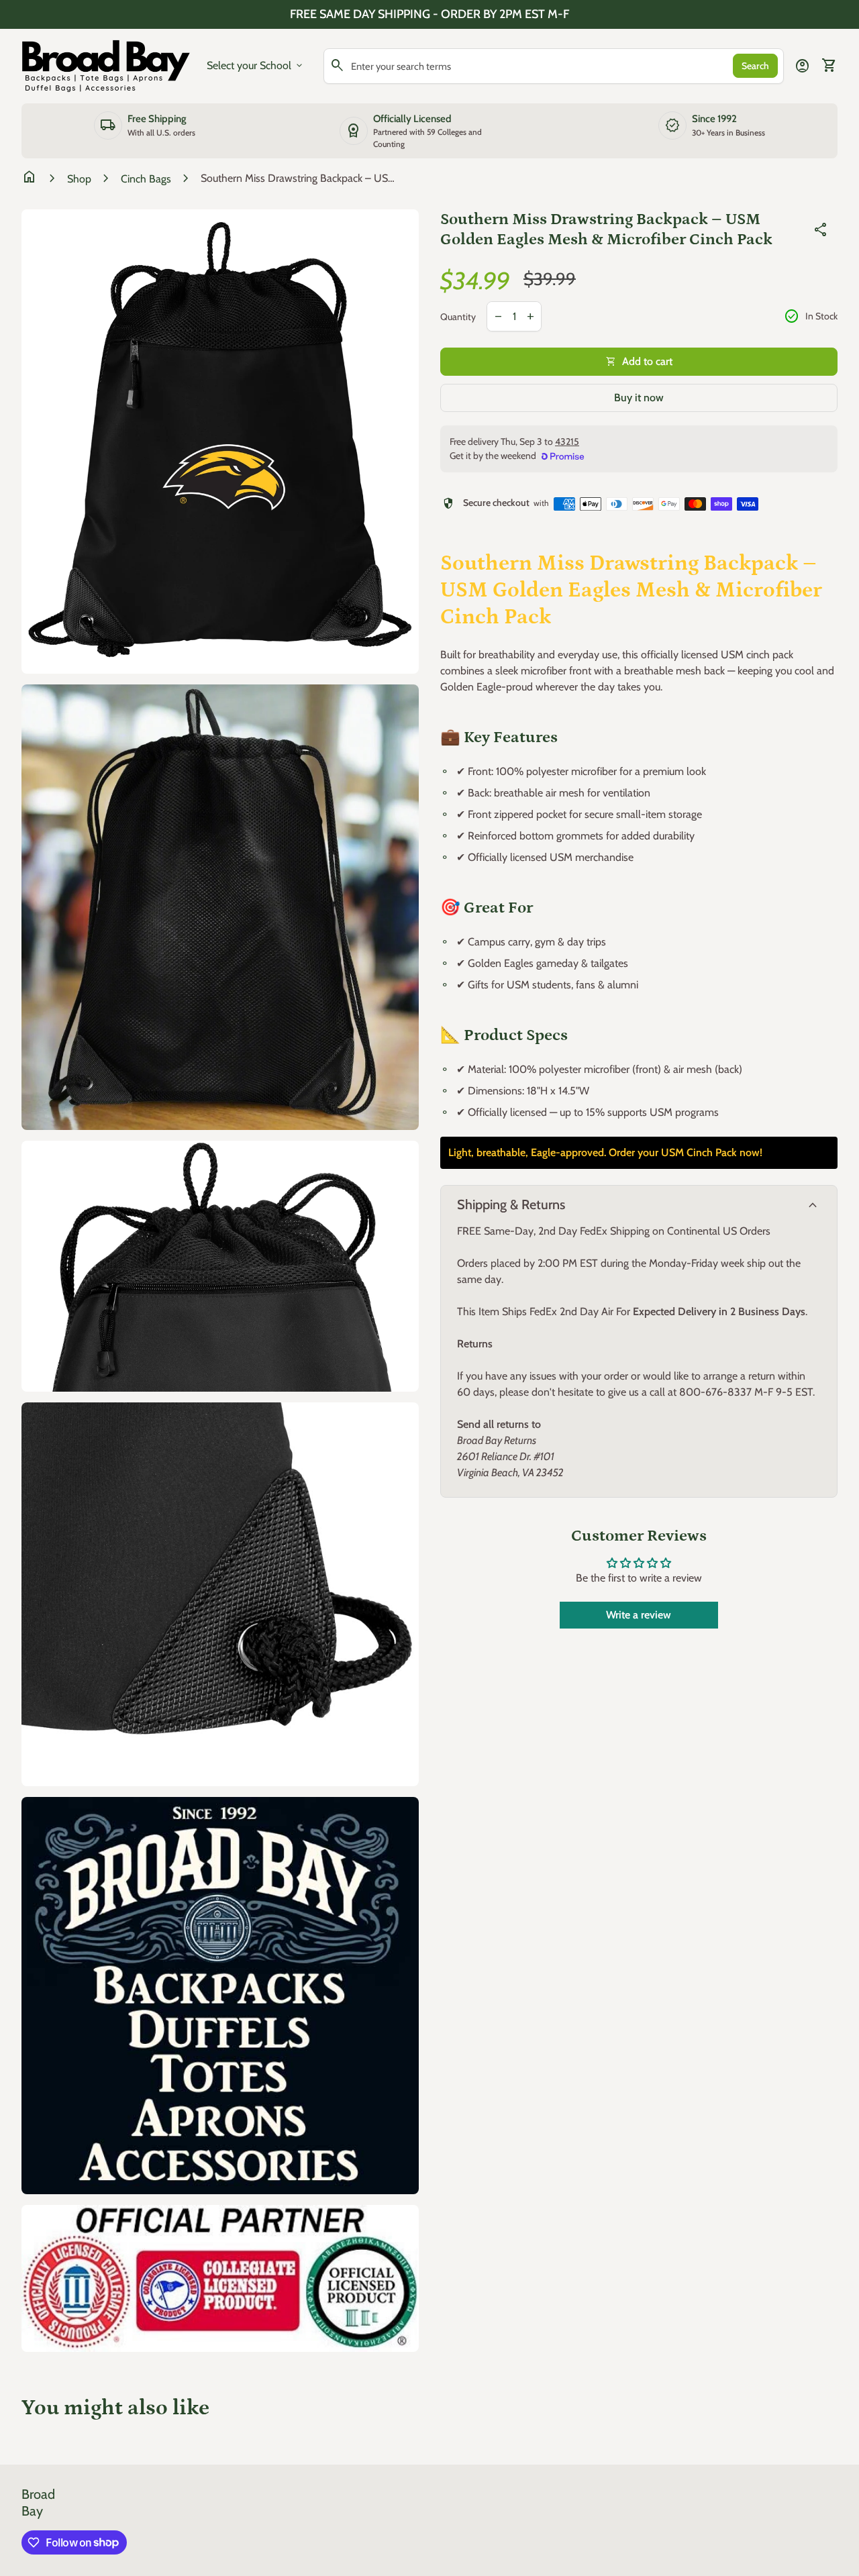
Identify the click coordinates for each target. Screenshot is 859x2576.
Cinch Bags (146, 179)
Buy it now (639, 398)
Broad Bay (38, 2503)
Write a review (639, 1615)
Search (755, 66)
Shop (79, 179)
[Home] (106, 65)
